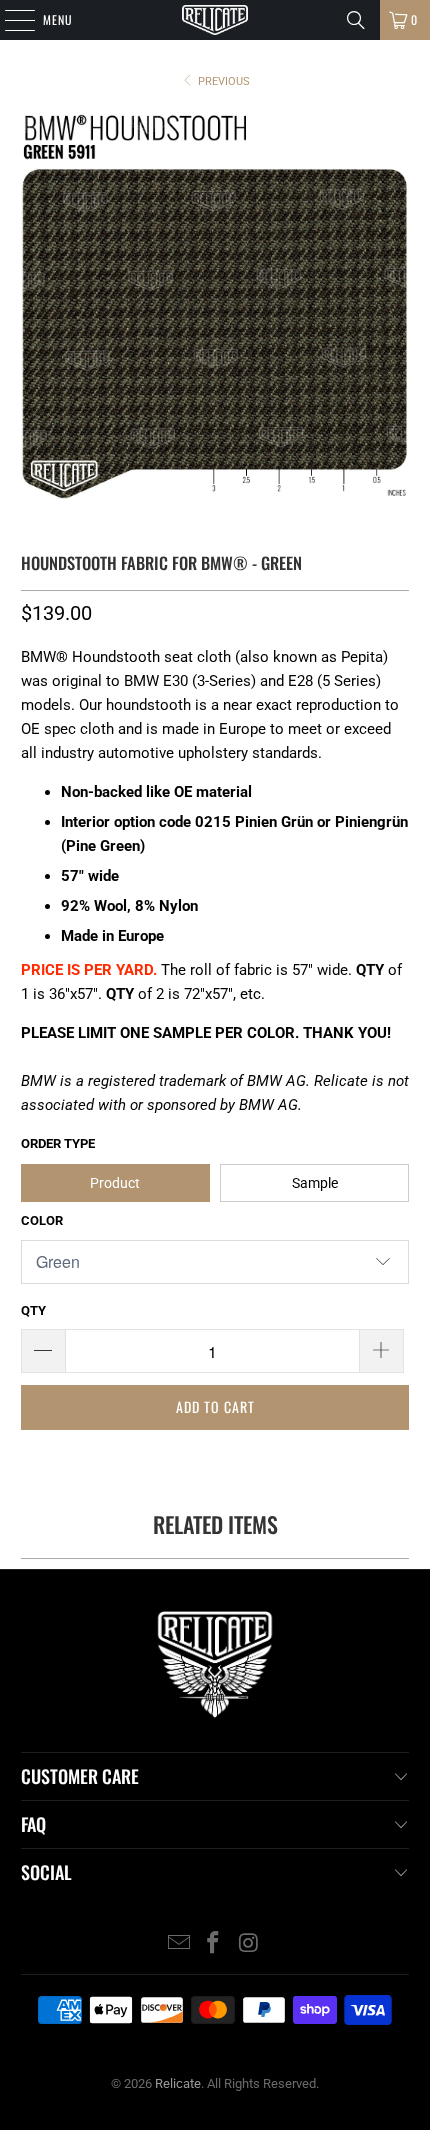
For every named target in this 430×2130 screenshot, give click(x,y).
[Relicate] (215, 20)
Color (42, 1220)
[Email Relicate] (179, 1944)
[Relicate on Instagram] (249, 1944)
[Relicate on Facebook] (214, 1944)
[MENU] (9, 20)
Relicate (178, 2083)
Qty (33, 1310)
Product (115, 1183)
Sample (315, 1183)
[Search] (356, 20)
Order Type (58, 1143)
